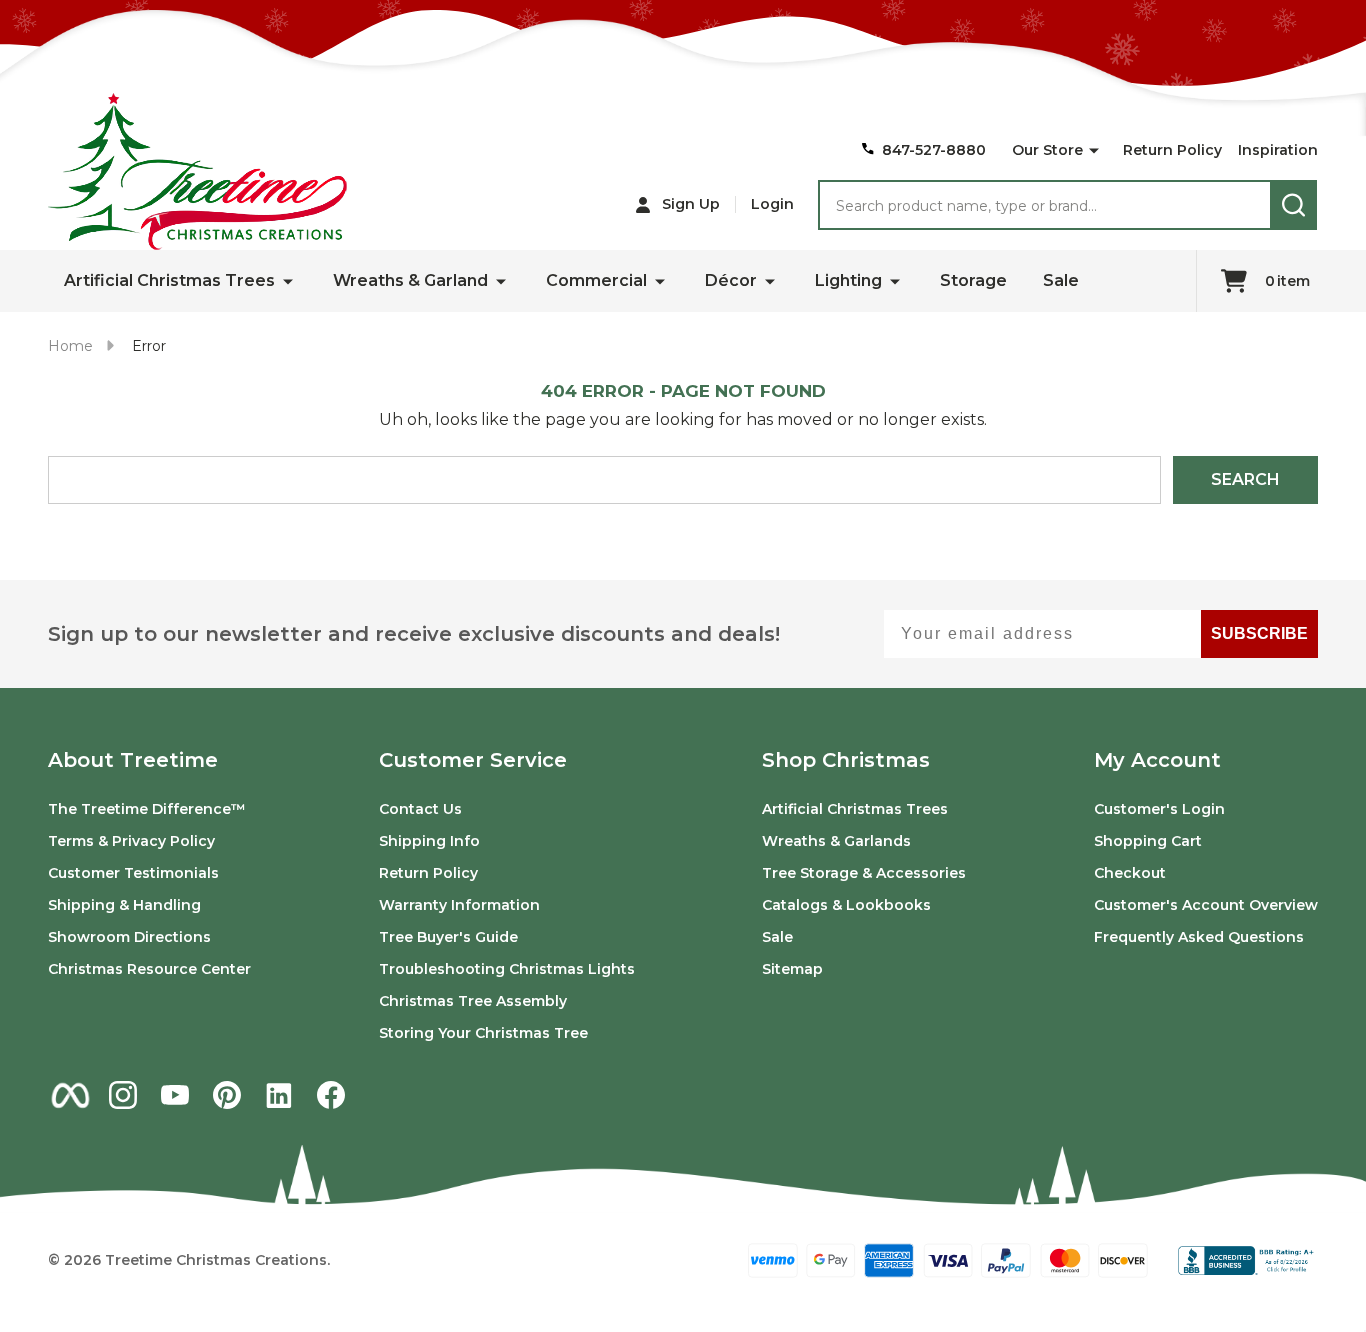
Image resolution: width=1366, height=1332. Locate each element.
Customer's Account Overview (1206, 905)
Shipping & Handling (124, 905)
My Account (1157, 760)
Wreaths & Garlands (836, 841)
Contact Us (420, 809)
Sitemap (792, 969)
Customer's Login (1159, 809)
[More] (1094, 151)
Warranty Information (459, 905)
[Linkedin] (279, 1095)
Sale (1061, 280)
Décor (731, 280)
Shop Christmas (846, 760)
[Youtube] (175, 1095)
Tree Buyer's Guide (448, 937)
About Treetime (133, 760)
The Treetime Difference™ (147, 809)
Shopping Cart (1148, 841)
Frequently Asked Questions (1199, 937)
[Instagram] (123, 1095)
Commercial (596, 280)
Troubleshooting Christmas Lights (507, 969)
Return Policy (1172, 150)
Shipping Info (429, 841)
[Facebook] (331, 1095)
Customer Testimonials (133, 873)
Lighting (848, 280)
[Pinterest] (227, 1095)
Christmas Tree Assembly (473, 1001)
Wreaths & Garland (410, 280)
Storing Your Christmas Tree (483, 1033)
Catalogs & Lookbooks (846, 905)
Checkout (1130, 873)
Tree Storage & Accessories (864, 873)
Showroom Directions (129, 937)
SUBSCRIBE (1259, 633)
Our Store (1047, 150)
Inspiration (1278, 150)
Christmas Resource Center (149, 969)
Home (70, 346)
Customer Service (473, 760)
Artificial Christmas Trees (169, 280)
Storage (973, 280)
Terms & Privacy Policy (131, 841)
